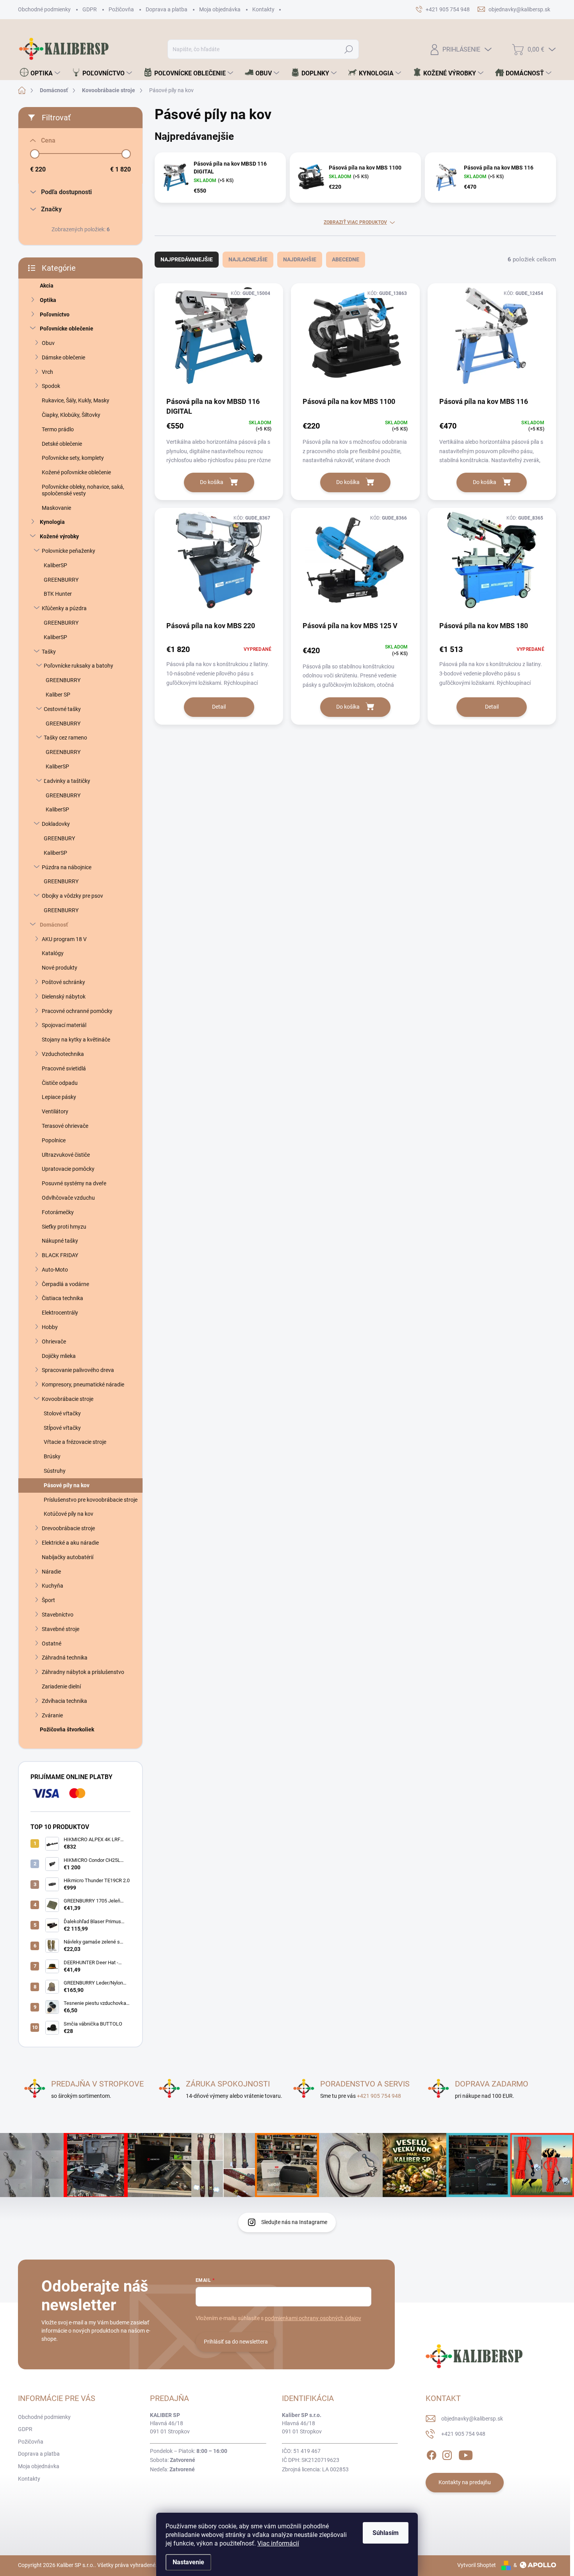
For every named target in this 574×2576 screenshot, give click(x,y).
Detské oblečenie (62, 444)
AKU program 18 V (64, 939)
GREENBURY (59, 838)
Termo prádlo (58, 429)
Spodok (51, 386)
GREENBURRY (61, 580)
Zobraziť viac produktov (355, 222)
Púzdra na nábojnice (67, 867)
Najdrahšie (300, 259)
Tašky (49, 652)
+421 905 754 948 (379, 2096)
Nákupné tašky (60, 1241)
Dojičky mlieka (59, 1356)
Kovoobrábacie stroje (68, 1399)
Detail (219, 707)
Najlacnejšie (248, 259)
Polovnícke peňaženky (69, 551)
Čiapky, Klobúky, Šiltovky (71, 415)
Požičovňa (121, 9)
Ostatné (52, 1643)
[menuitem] (40, 73)
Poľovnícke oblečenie (67, 329)
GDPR (90, 9)
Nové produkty (60, 968)
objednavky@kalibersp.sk (472, 2419)
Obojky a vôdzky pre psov (72, 896)
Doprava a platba (167, 9)
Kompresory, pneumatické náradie (83, 1384)
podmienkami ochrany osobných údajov (313, 2318)
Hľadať (349, 49)
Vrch (47, 372)
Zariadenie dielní (61, 1686)
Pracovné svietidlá (64, 1068)
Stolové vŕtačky (62, 1413)
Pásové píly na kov (67, 1485)
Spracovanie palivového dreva (78, 1370)
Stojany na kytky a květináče (76, 1040)
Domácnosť (54, 925)
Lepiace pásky (59, 1097)
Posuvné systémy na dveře (74, 1183)
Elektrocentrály (60, 1313)
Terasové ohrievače (65, 1126)
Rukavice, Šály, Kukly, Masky (76, 400)
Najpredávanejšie (187, 259)
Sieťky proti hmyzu (64, 1227)
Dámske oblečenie (63, 357)
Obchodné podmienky (44, 9)
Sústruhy (55, 1471)
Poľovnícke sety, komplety (73, 458)
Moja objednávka (220, 9)
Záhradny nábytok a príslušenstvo (83, 1672)
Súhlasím (386, 2533)
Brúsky (52, 1456)
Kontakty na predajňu (465, 2482)
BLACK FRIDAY (60, 1255)
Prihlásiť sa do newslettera (236, 2342)
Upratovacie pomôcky (68, 1169)
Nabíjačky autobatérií (68, 1557)
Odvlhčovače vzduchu (68, 1198)
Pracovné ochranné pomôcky (77, 1011)
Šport (48, 1600)
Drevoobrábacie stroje (68, 1528)
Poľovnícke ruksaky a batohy (78, 666)
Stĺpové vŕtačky (62, 1428)
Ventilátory (55, 1111)
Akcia (47, 286)
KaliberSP (55, 565)
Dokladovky (56, 824)
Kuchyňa (53, 1586)
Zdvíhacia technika (64, 1701)
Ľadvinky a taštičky (67, 781)
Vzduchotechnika (63, 1054)
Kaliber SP (58, 695)
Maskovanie (56, 508)
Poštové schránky (63, 982)
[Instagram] (447, 2454)
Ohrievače (54, 1342)
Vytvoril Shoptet (477, 2565)
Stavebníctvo (58, 1615)
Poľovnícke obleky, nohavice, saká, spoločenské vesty (83, 490)
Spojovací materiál (64, 1025)
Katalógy (53, 953)
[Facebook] (431, 2454)
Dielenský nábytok (64, 997)
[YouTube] (466, 2454)
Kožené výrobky (59, 536)
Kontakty (263, 9)
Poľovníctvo (55, 314)
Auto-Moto (55, 1270)
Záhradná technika (65, 1658)
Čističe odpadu (60, 1083)
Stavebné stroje (61, 1629)
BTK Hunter (58, 594)
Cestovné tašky (62, 709)
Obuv (48, 343)
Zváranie (52, 1715)
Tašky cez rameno (65, 738)
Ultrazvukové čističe (66, 1155)
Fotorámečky (58, 1212)
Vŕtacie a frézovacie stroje (75, 1442)
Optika (48, 300)
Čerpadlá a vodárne (65, 1284)
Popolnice (54, 1140)
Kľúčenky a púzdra (64, 608)
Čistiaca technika (62, 1298)
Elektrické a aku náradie (70, 1543)
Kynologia (52, 522)
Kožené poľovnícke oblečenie (76, 472)
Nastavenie (188, 2562)
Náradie (51, 1572)
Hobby (50, 1327)
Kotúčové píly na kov (69, 1514)
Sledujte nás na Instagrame (294, 2222)
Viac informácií (278, 2543)
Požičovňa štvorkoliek (67, 1729)
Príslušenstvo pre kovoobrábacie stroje (91, 1500)
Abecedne (346, 259)
